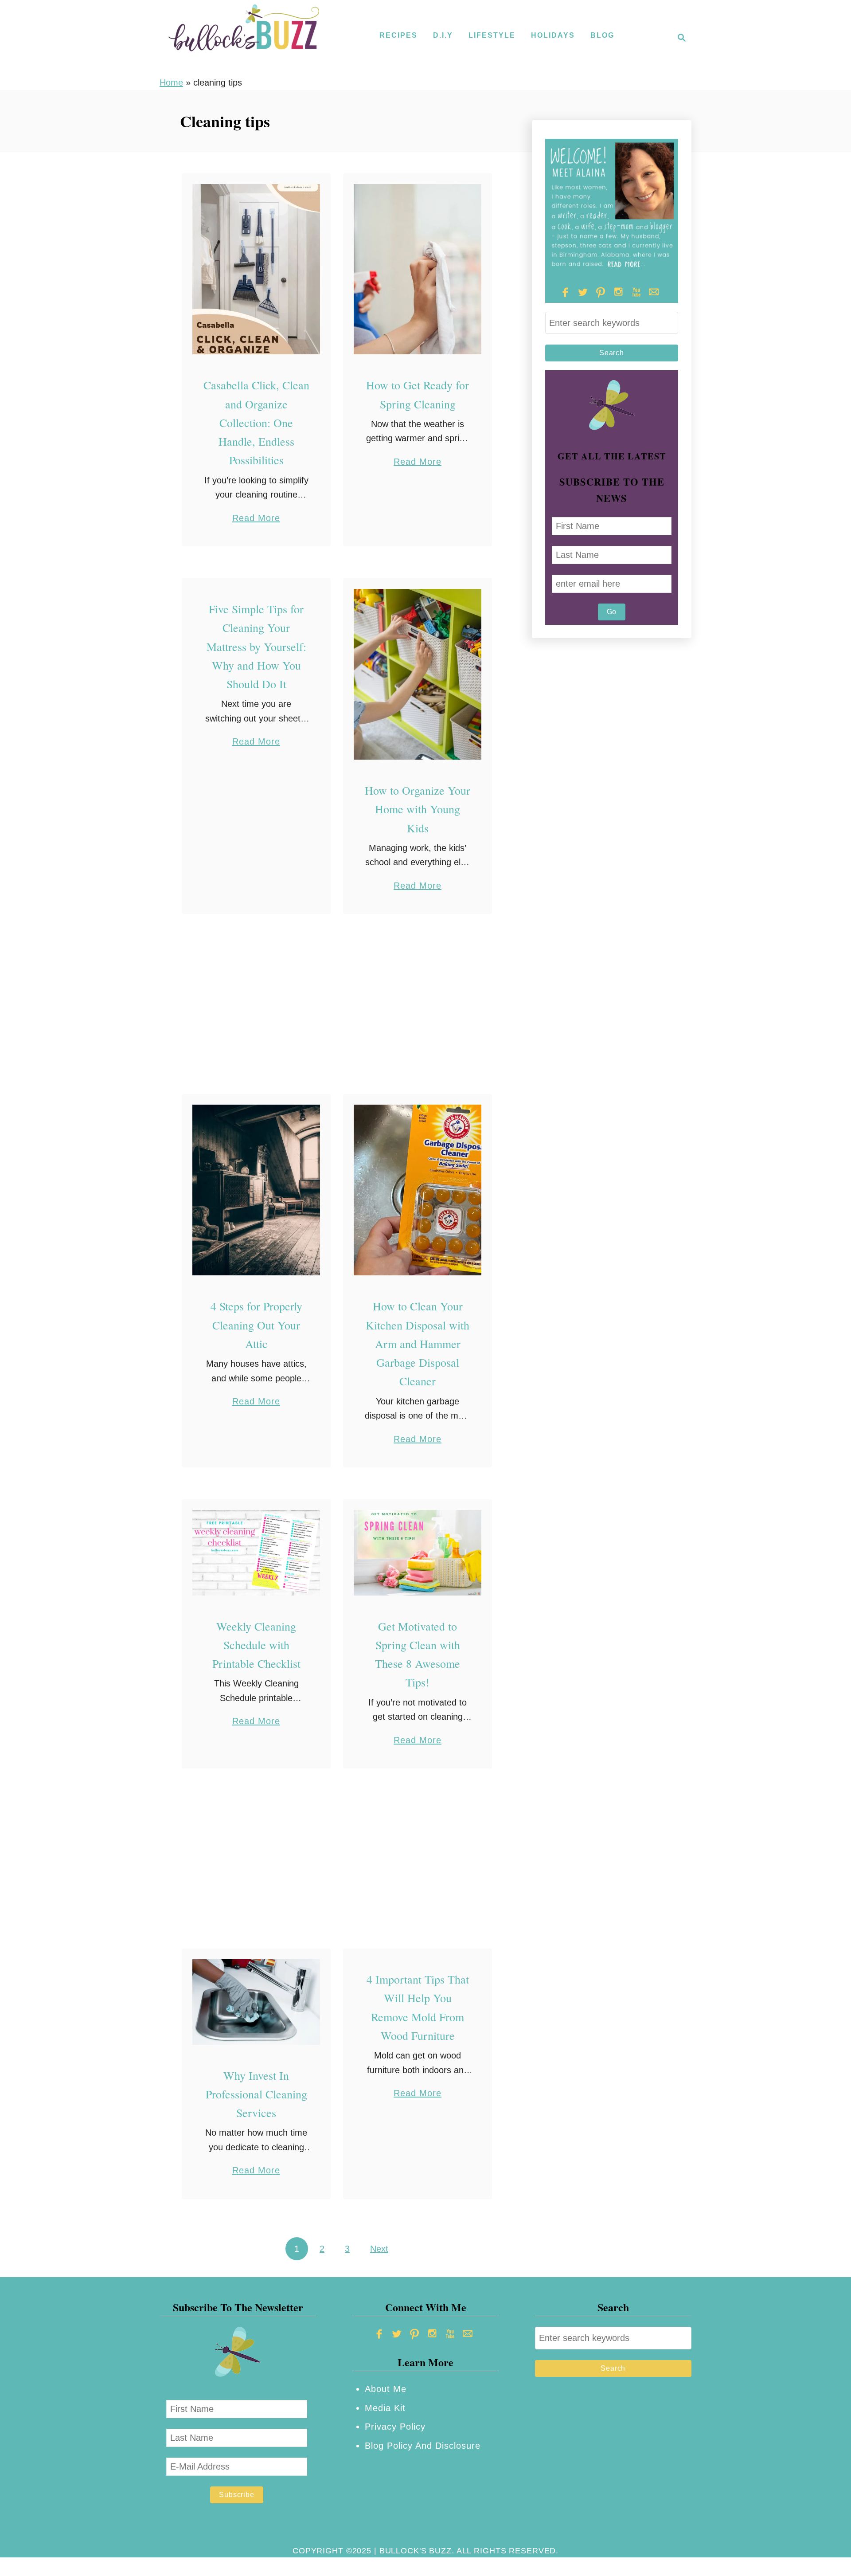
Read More (256, 519)
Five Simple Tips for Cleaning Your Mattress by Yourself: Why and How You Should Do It (256, 646)
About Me (386, 2389)
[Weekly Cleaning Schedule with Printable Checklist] (256, 1553)
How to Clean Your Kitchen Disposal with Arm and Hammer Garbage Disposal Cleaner (418, 1343)
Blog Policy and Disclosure (423, 2446)
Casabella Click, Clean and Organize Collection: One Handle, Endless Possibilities (256, 422)
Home (171, 82)
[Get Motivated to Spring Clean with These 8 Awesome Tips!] (418, 1553)
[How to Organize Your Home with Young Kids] (418, 674)
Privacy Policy (395, 2427)
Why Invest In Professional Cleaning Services (256, 2094)
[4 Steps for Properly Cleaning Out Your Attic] (256, 1190)
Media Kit (385, 2408)
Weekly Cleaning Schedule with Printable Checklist (256, 1645)
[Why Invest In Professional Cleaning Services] (256, 2002)
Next (379, 2249)
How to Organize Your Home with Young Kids (418, 809)
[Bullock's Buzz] (244, 38)
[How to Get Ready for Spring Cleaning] (418, 269)
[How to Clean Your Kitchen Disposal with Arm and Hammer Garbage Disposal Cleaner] (418, 1190)
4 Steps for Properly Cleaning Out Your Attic (256, 1325)
